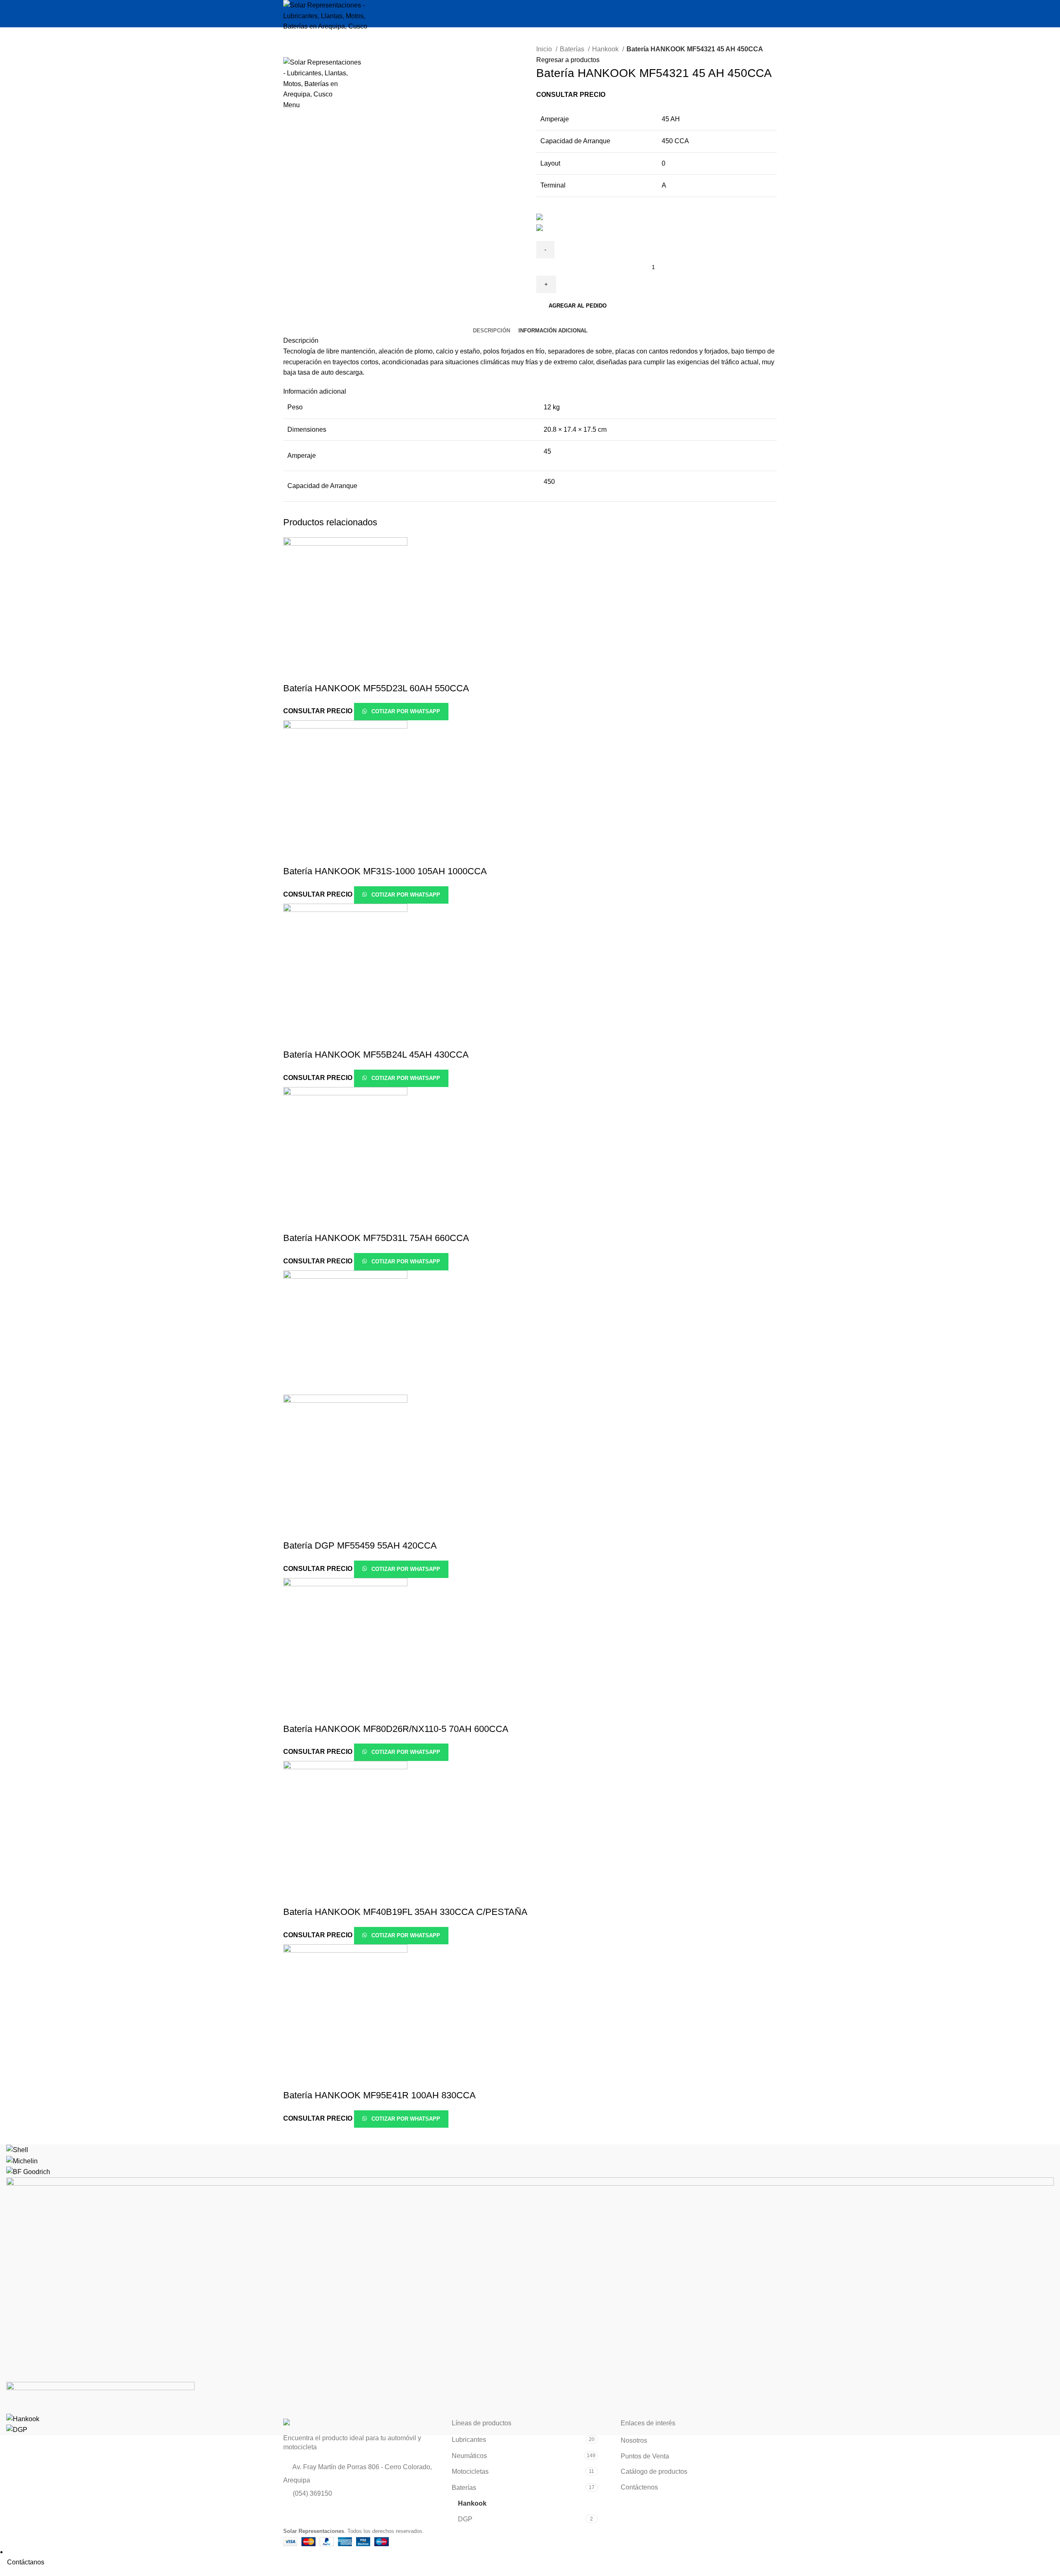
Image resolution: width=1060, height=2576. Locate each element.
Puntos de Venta (645, 2456)
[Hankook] (23, 2418)
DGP (465, 2519)
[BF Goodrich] (28, 2171)
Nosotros (634, 2440)
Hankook (606, 49)
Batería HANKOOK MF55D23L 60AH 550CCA (376, 688)
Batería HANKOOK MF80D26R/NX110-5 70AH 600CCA (396, 1729)
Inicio (545, 49)
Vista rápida (294, 672)
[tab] (491, 331)
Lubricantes (469, 2440)
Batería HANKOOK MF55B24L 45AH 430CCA (376, 1055)
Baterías (573, 49)
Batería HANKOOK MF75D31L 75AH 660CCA (376, 1238)
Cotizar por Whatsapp (405, 711)
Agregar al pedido (578, 306)
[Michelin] (22, 2161)
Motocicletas (470, 2471)
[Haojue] (100, 2397)
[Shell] (17, 2149)
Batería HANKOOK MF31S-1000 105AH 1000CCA (385, 871)
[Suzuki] (530, 2279)
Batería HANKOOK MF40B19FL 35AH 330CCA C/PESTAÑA (405, 1912)
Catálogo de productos (654, 2471)
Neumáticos (469, 2456)
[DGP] (17, 2429)
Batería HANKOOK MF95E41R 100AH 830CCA (379, 2095)
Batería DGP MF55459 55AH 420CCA (360, 1545)
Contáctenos (639, 2487)
